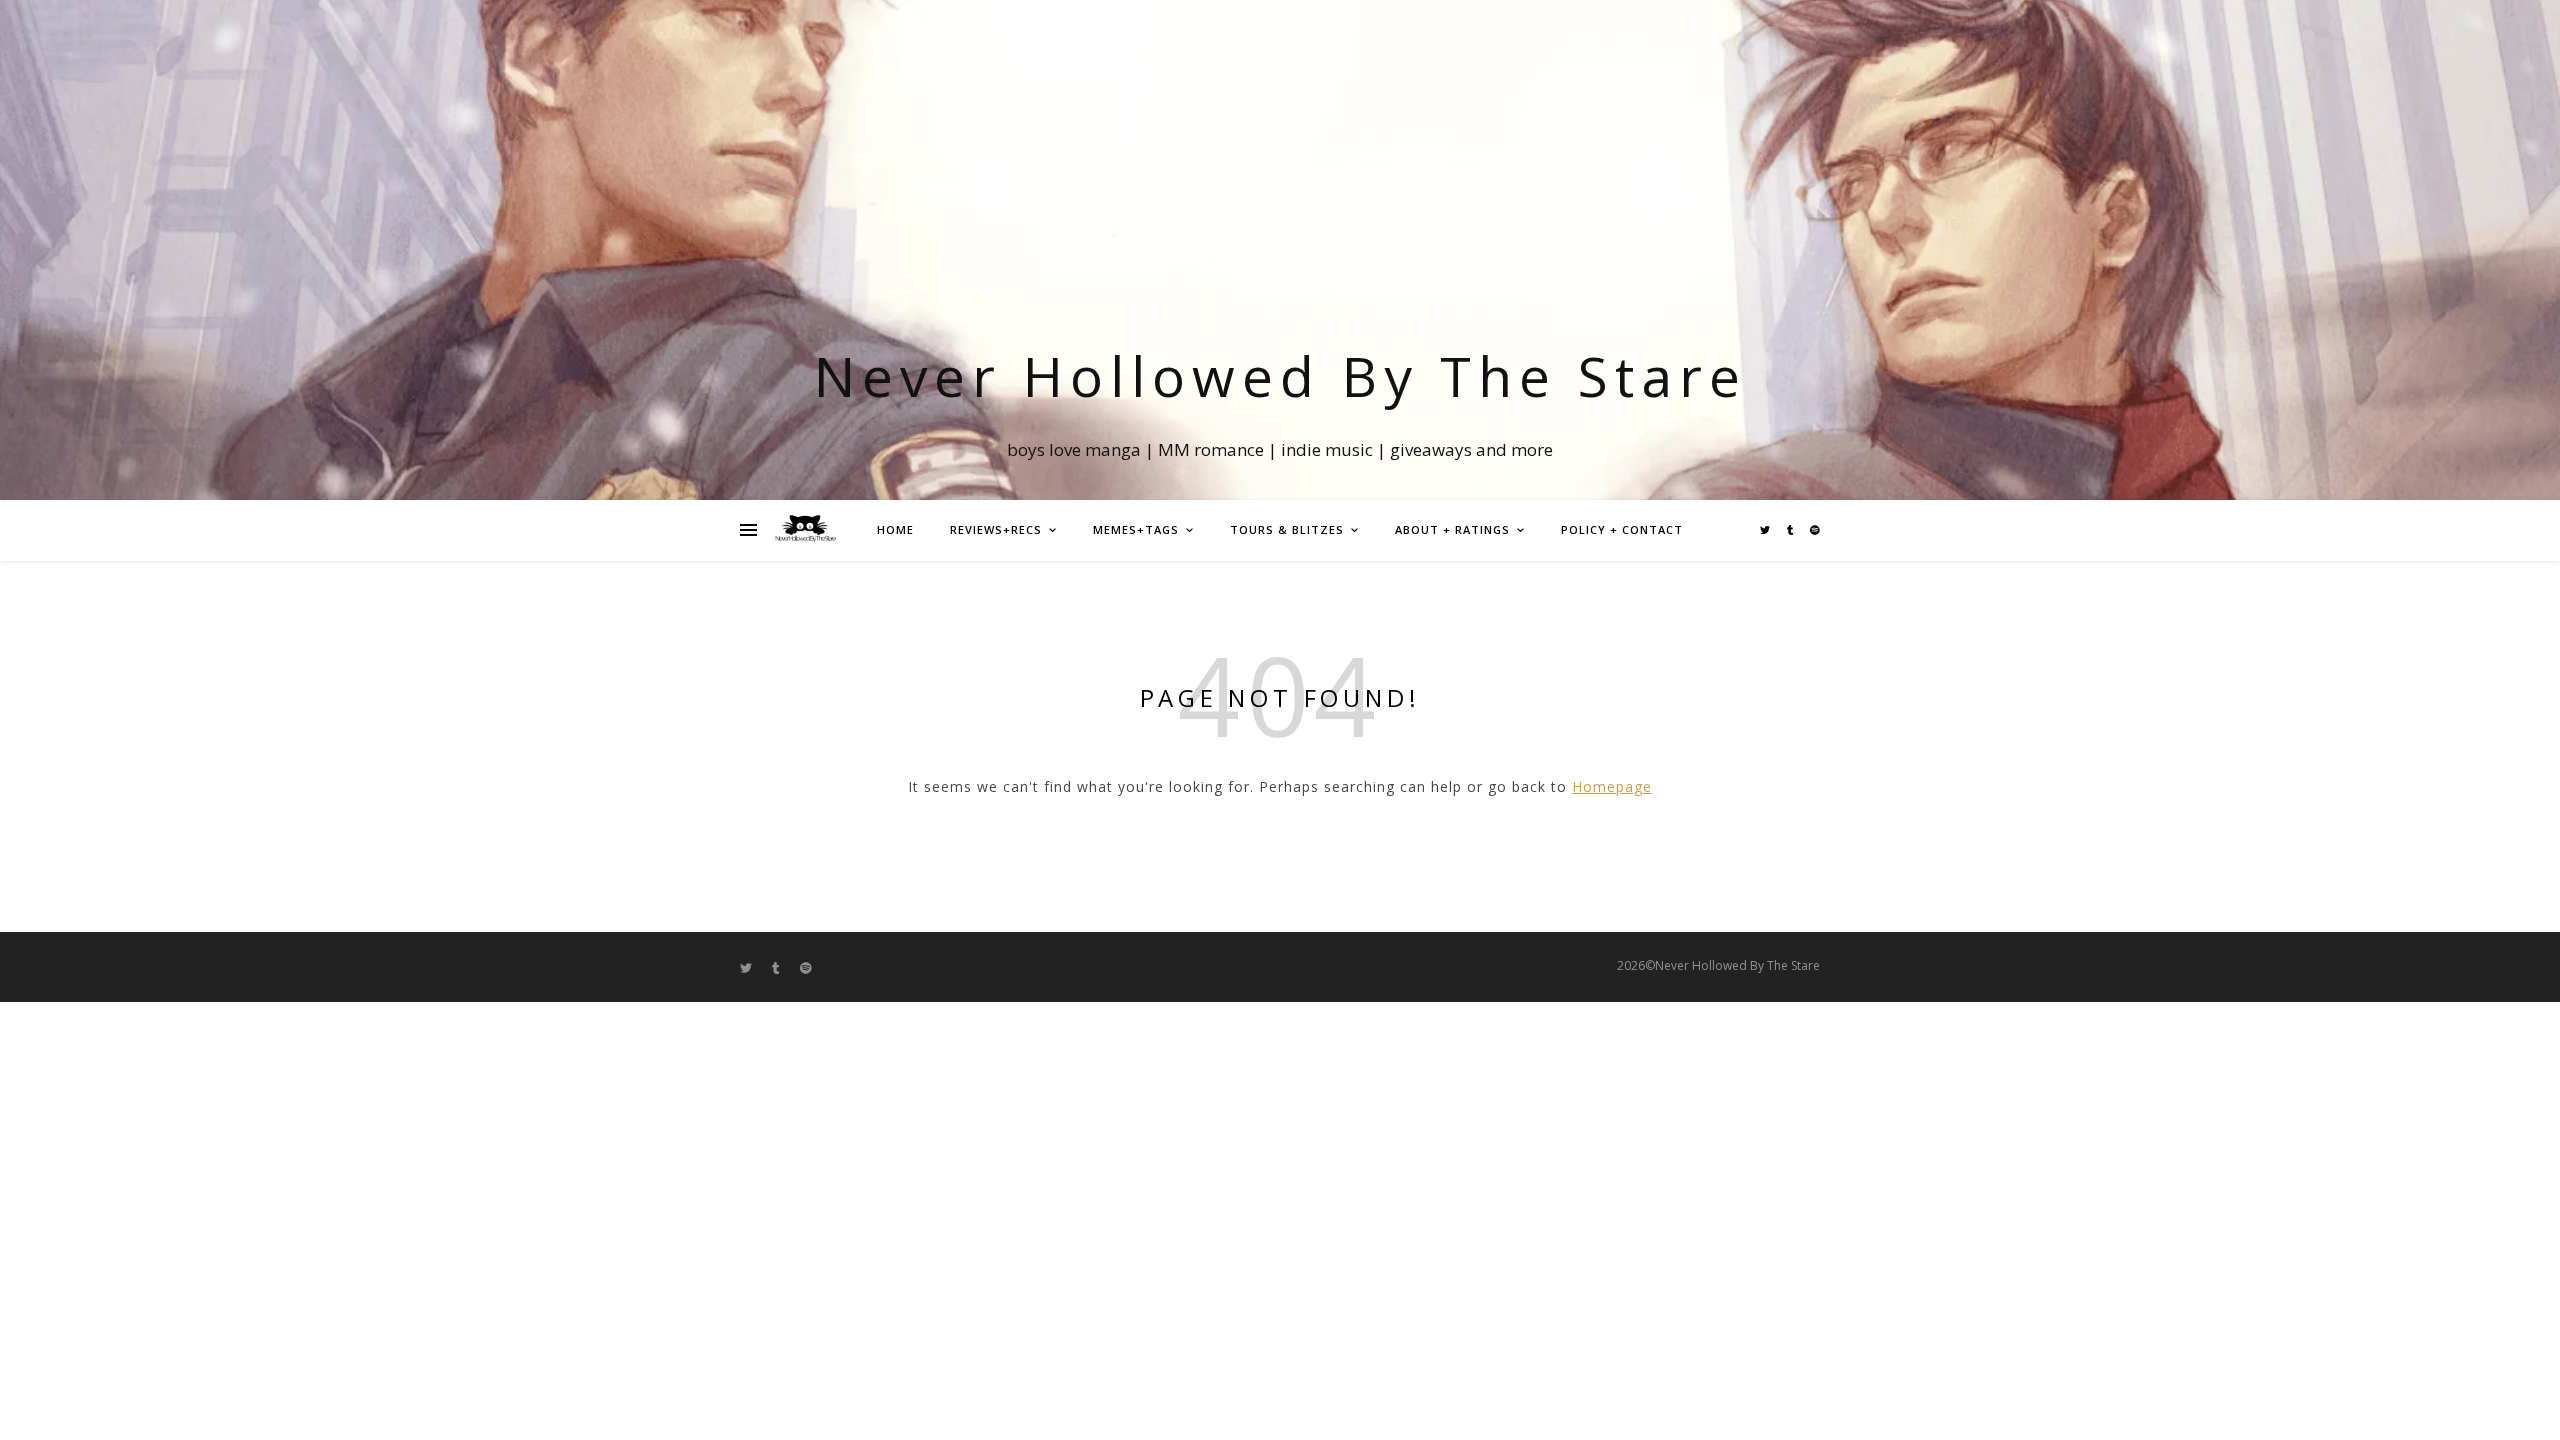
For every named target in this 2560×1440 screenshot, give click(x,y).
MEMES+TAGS (1136, 529)
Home (895, 529)
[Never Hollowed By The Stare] (805, 530)
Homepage (1612, 786)
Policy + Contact (1622, 529)
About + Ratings (1452, 529)
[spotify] (1815, 530)
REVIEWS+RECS (996, 529)
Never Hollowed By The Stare (1280, 375)
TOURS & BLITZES (1287, 529)
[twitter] (1766, 530)
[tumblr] (1791, 530)
